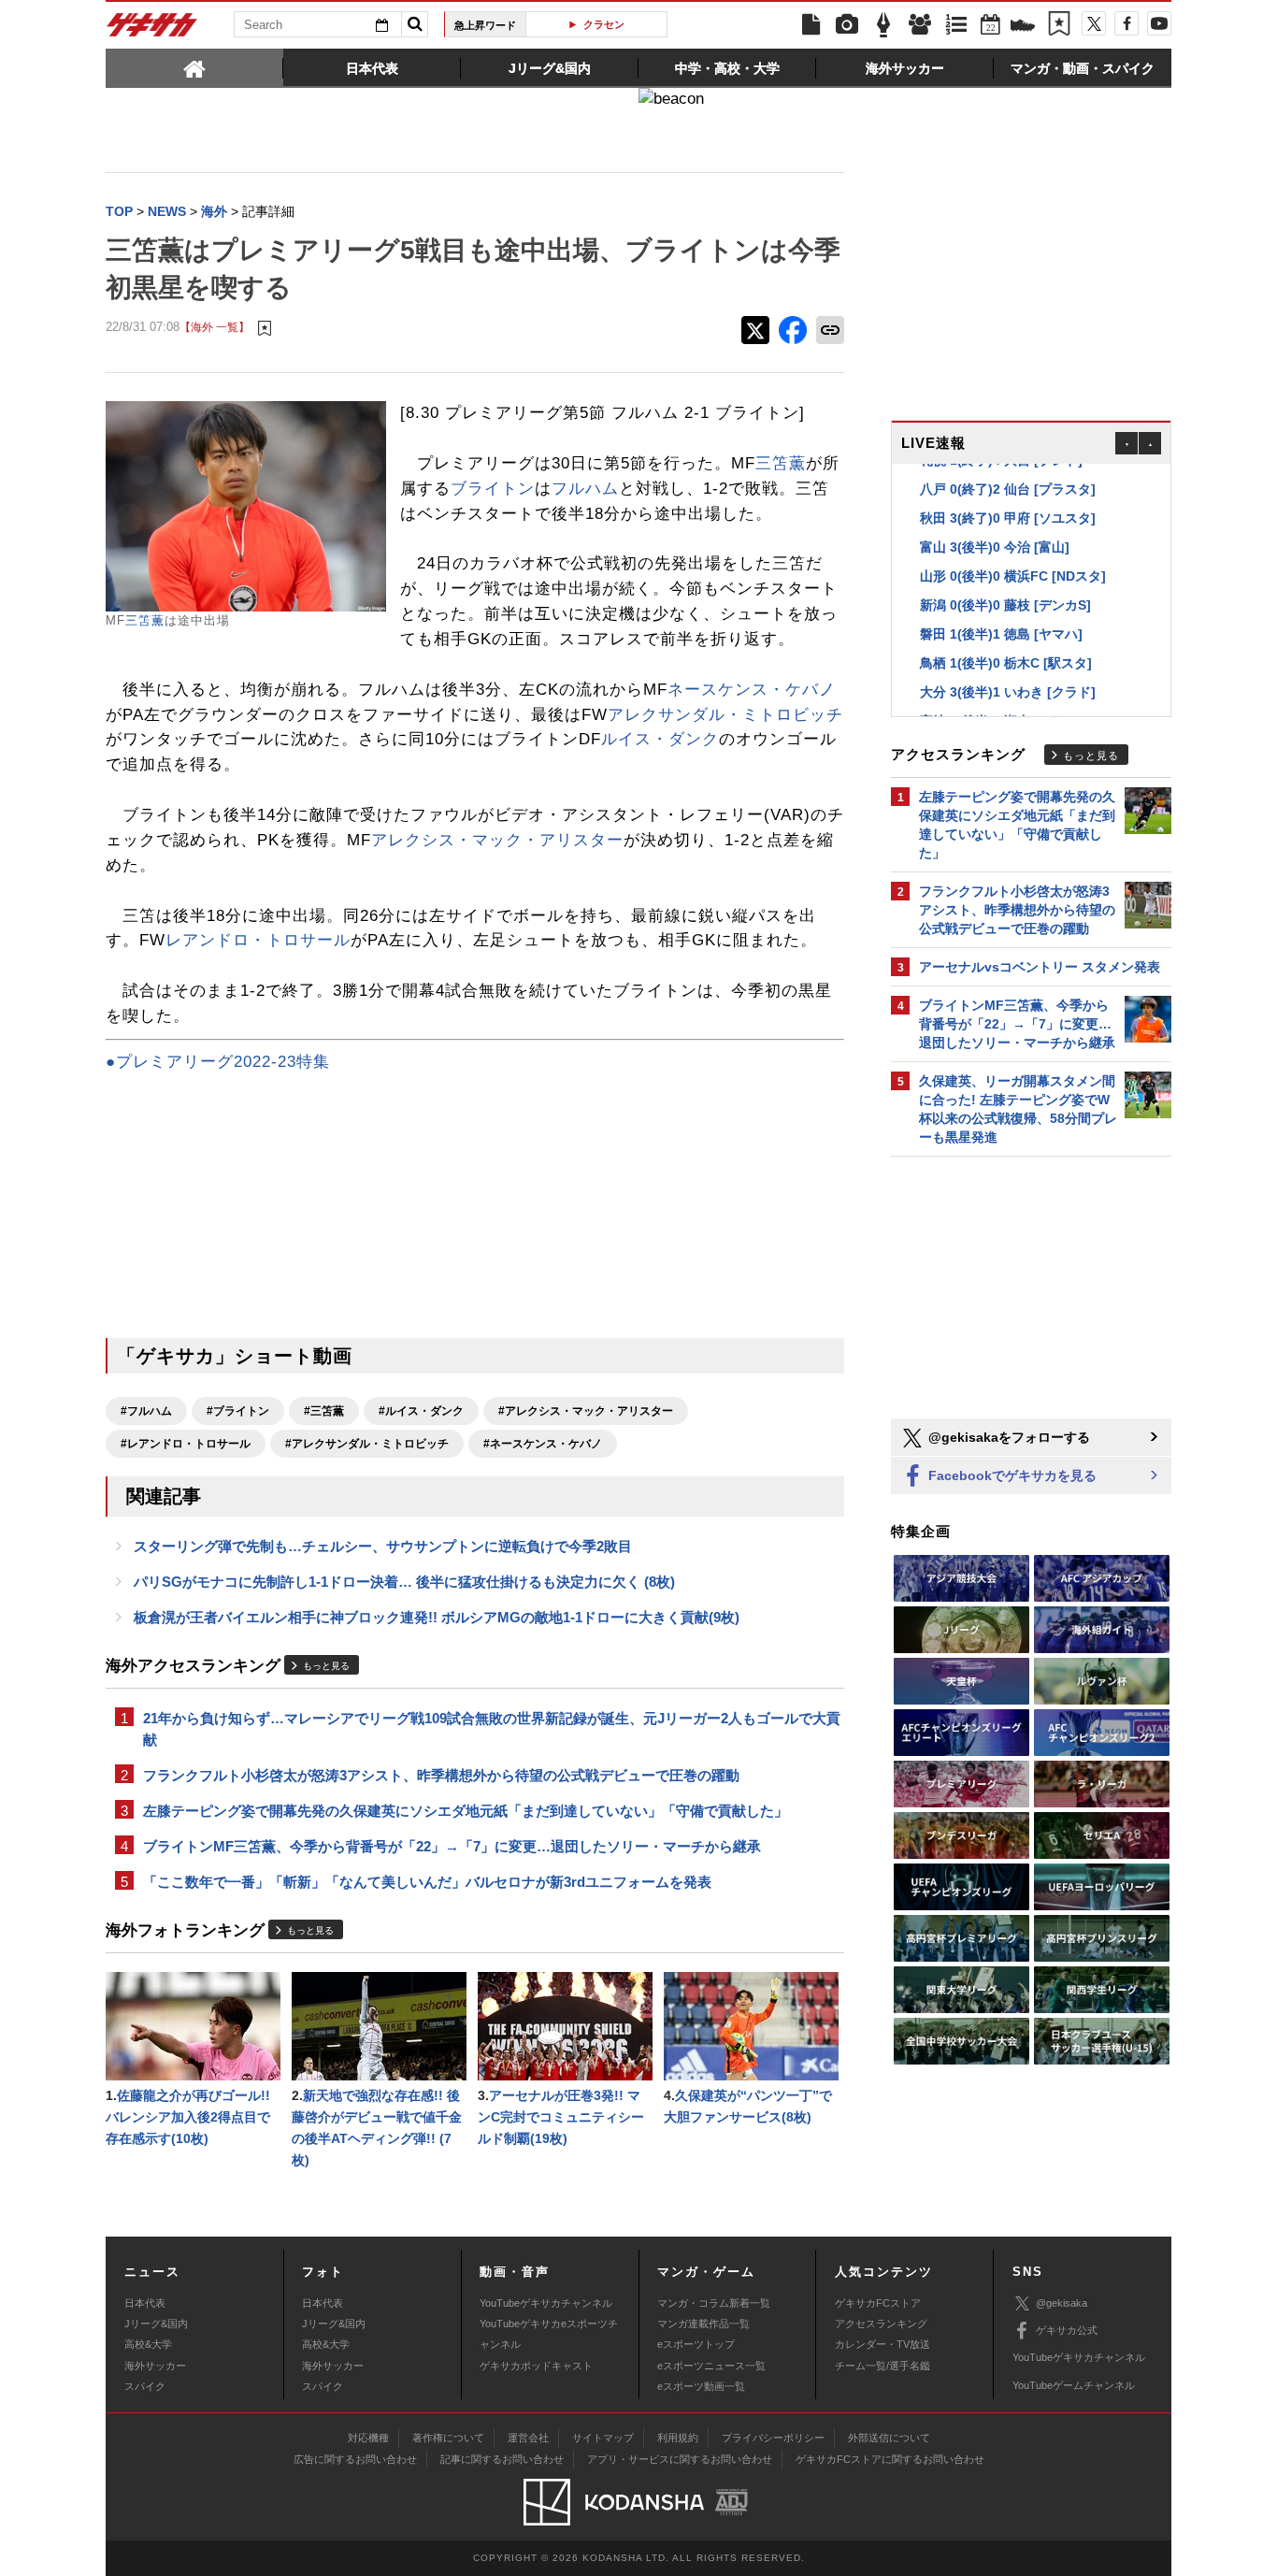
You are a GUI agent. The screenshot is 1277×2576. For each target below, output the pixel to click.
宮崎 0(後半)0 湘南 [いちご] (1001, 713)
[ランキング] (956, 25)
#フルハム (146, 1411)
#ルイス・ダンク (421, 1411)
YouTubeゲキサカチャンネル (546, 2303)
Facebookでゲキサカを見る (1011, 1475)
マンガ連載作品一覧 (703, 2324)
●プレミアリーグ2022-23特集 (218, 1062)
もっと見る (326, 1666)
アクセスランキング (881, 2324)
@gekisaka (1062, 2303)
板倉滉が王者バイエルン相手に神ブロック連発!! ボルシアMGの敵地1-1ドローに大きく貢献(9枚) (437, 1617)
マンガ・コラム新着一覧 (714, 2303)
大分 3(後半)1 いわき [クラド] (1008, 684)
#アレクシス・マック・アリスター (586, 1411)
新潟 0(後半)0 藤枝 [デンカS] (1005, 597)
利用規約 (678, 2438)
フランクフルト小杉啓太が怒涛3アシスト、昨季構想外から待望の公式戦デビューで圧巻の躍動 (441, 1775)
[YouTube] (1159, 23)
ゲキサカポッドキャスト (536, 2366)
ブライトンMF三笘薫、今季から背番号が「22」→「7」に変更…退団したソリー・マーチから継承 (452, 1846)
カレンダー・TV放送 (882, 2344)
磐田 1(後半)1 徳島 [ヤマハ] (1001, 626)
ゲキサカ (152, 30)
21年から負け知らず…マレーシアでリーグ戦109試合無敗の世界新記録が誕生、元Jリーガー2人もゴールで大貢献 (492, 1729)
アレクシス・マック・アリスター (497, 840)
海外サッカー (155, 2366)
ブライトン (493, 489)
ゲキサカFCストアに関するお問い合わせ (890, 2459)
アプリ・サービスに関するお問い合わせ (680, 2459)
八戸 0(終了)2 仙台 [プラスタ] (1008, 482)
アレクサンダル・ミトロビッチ (725, 715)
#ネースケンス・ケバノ (543, 1444)
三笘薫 (145, 620)
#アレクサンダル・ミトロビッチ (367, 1444)
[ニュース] (811, 25)
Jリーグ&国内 (156, 2324)
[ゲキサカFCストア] (1023, 27)
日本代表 (145, 2303)
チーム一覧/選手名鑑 (882, 2366)
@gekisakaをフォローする (1007, 1437)
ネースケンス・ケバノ (752, 690)
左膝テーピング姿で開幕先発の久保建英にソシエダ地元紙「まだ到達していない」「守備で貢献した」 (466, 1811)
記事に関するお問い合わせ (502, 2459)
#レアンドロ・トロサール (186, 1444)
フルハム (585, 489)
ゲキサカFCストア (878, 2303)
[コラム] (883, 25)
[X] (1094, 23)
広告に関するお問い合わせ (355, 2459)
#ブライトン (238, 1411)
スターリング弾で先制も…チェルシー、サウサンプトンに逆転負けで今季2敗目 (383, 1546)
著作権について (448, 2438)
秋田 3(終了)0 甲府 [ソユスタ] (1008, 511)
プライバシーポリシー (773, 2438)
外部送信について (889, 2438)
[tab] (194, 67)
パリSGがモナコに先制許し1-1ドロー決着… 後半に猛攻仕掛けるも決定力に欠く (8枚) (404, 1582)
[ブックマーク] (1059, 25)
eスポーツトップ (696, 2344)
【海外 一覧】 (215, 327)
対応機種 (368, 2438)
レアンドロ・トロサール (258, 940)
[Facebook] (1126, 23)
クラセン (604, 24)
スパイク (145, 2386)
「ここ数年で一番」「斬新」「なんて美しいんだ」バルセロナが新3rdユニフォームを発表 (427, 1882)
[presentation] (194, 67)
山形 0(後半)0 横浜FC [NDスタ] (1013, 568)
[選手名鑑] (920, 25)
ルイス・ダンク (660, 739)
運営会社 (528, 2438)
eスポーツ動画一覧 (701, 2386)
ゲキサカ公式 (1067, 2330)
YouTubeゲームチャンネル (1074, 2385)
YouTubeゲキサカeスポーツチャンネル (549, 2334)
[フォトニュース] (847, 25)
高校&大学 (148, 2344)
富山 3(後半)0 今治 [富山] (995, 540)
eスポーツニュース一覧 (711, 2366)
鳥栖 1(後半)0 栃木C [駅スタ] (1006, 655)
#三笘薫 (324, 1411)
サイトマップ (603, 2438)
